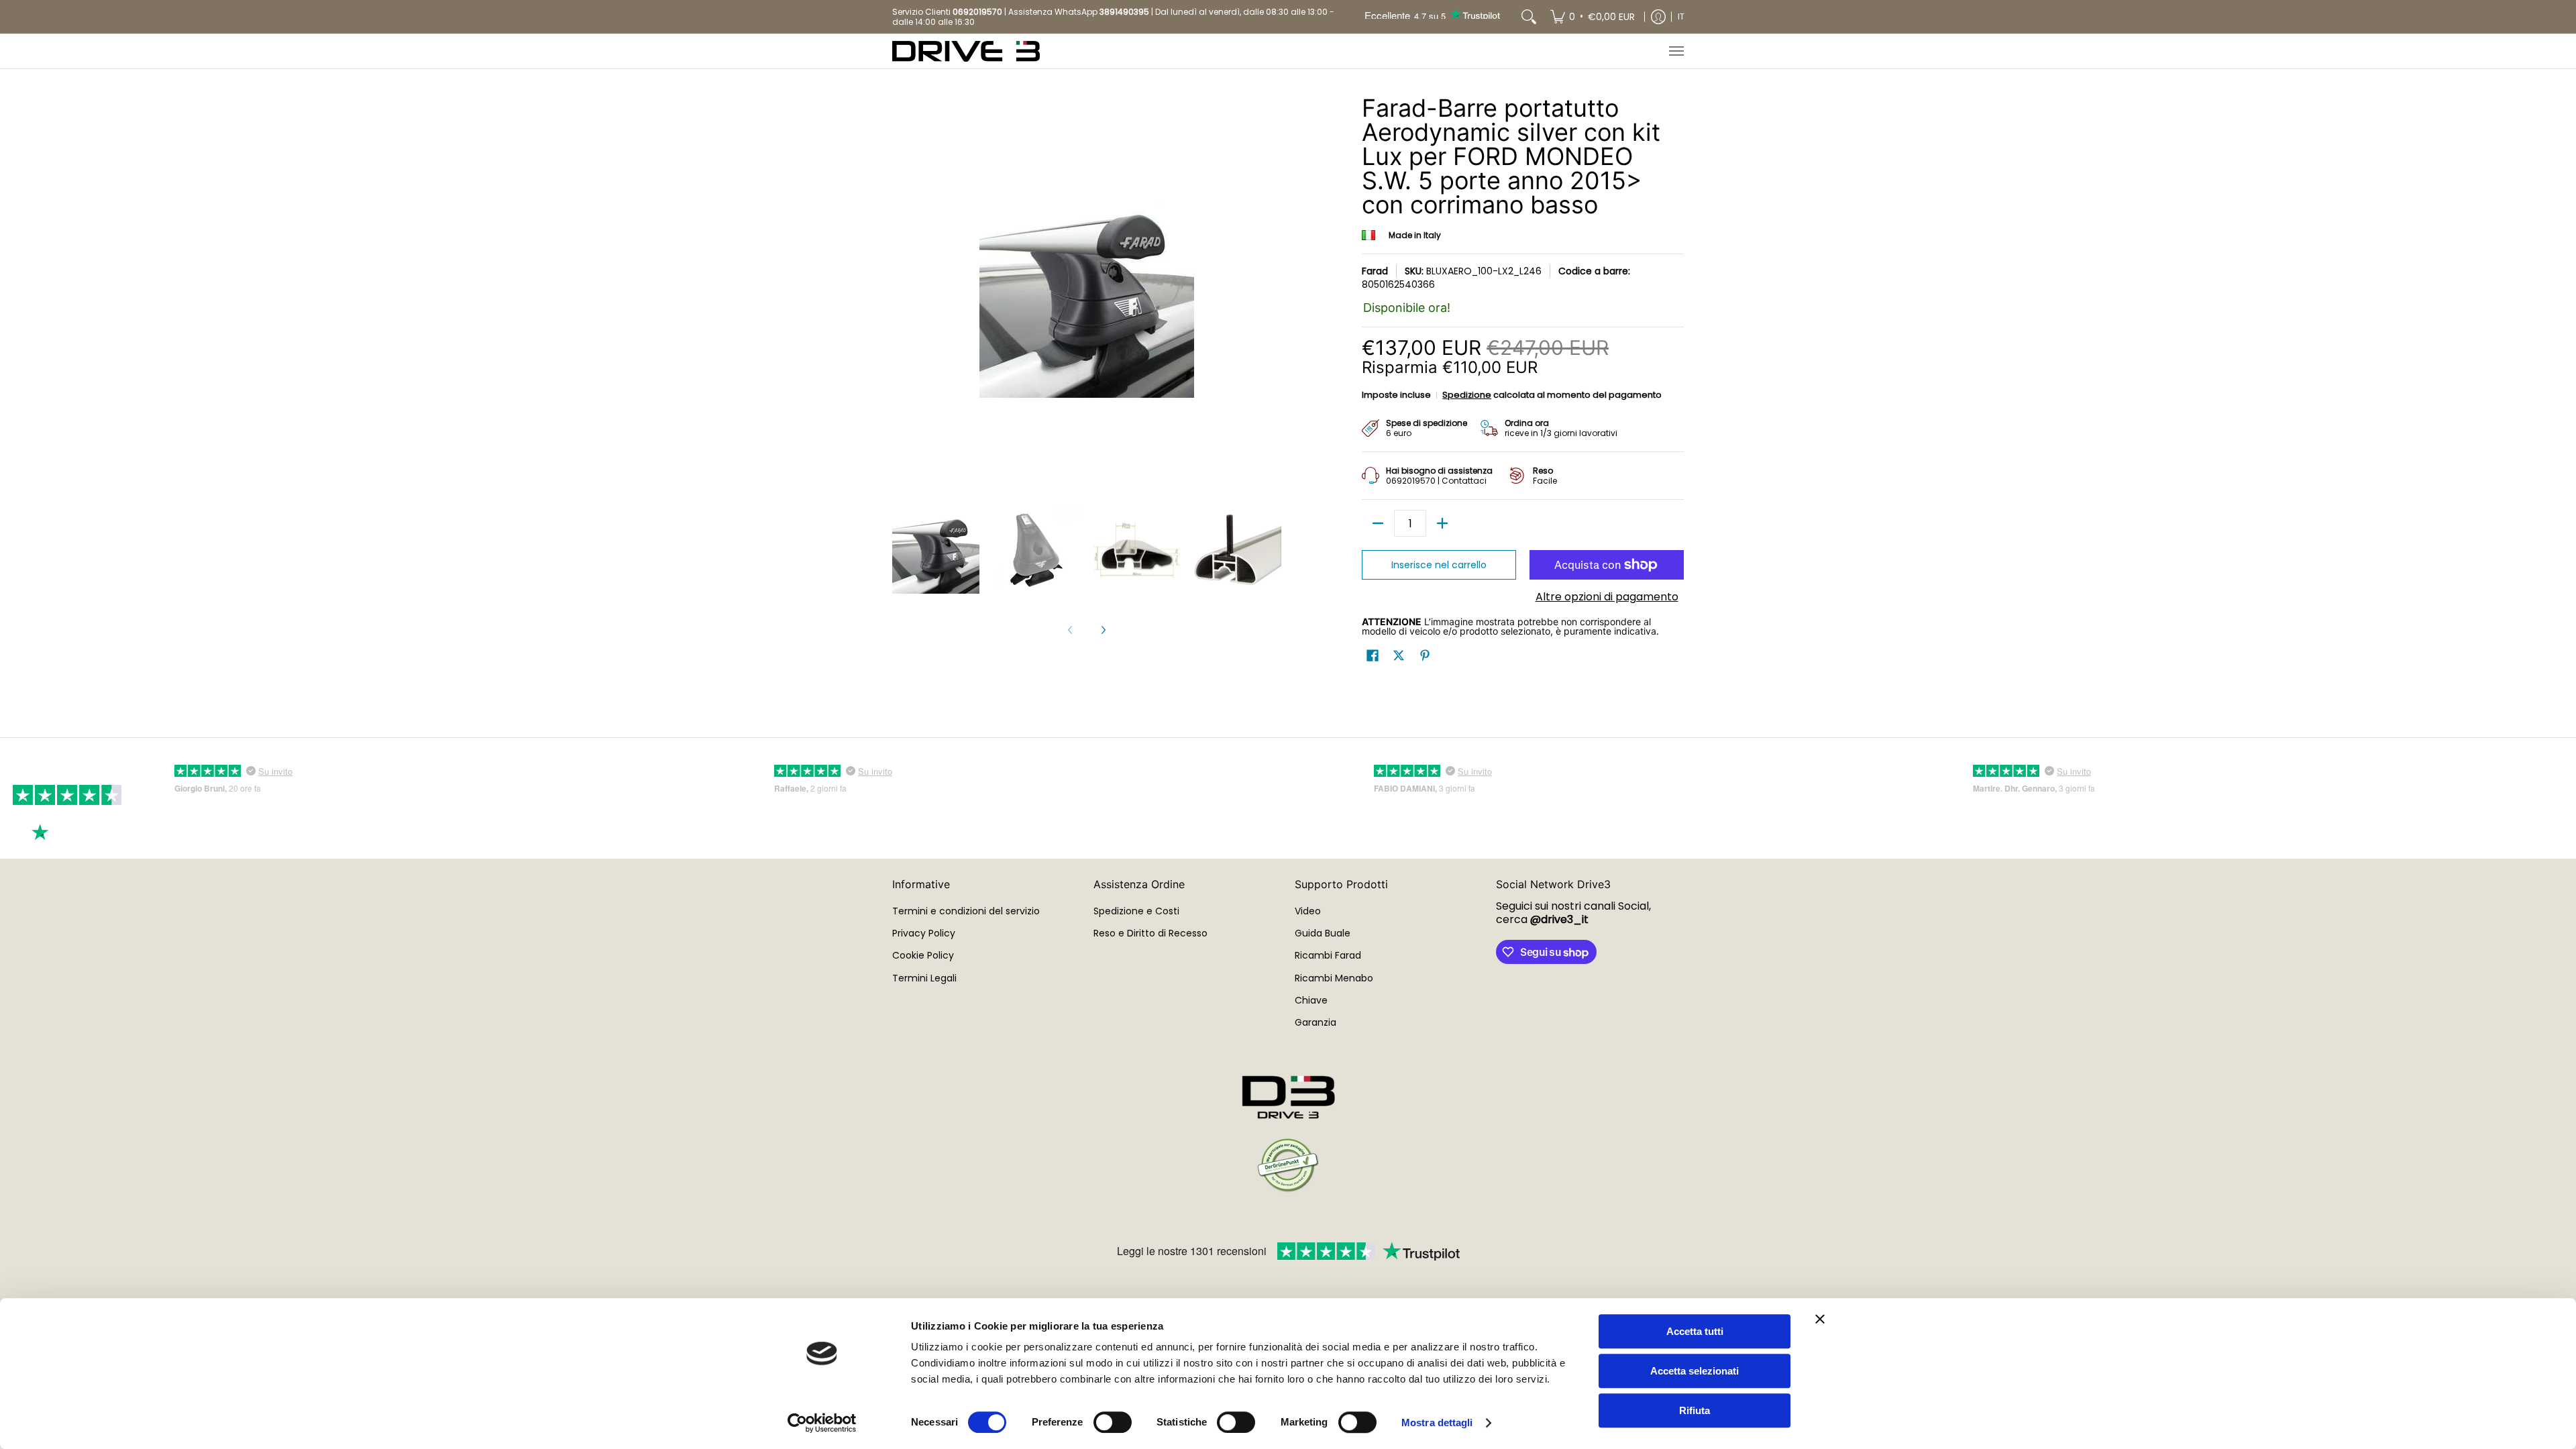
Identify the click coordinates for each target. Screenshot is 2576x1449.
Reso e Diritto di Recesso (1150, 933)
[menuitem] (1593, 17)
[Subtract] (1378, 523)
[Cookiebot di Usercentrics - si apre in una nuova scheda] (822, 1423)
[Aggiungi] (1442, 523)
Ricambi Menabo (1334, 978)
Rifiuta (1695, 1410)
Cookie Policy (923, 955)
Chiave (1311, 1000)
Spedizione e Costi (1136, 911)
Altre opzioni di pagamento (1607, 597)
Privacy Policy (924, 933)
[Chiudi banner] (1820, 1319)
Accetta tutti (1695, 1331)
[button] (1373, 656)
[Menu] (1676, 51)
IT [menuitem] (1681, 16)
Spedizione (1467, 395)
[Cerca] (1529, 17)
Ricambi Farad (1328, 955)
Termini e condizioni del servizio (966, 911)
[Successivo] (1103, 630)
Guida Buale (1323, 933)
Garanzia (1316, 1022)
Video (1308, 911)
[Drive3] (966, 51)
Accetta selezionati (1695, 1371)
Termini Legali (924, 978)
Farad (1375, 271)
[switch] (1113, 1422)
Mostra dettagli (1437, 1423)
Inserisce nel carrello (1439, 565)
